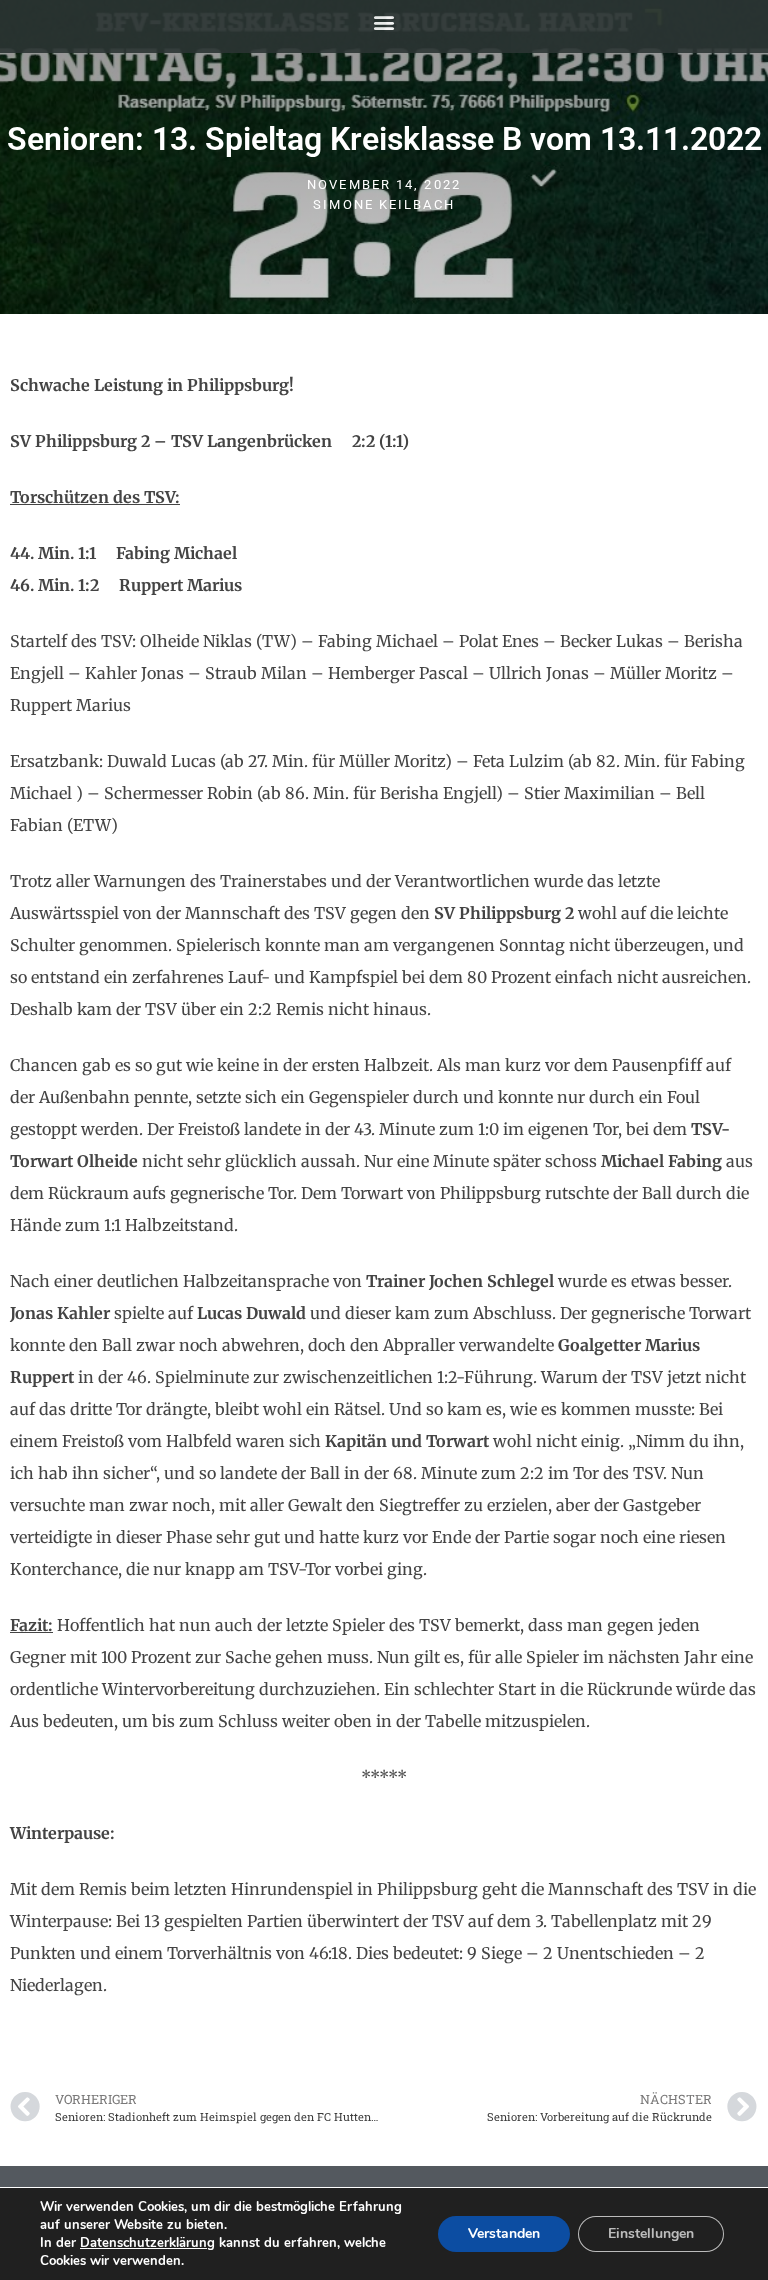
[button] (384, 21)
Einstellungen (651, 2233)
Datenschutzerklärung (147, 2243)
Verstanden (504, 2233)
